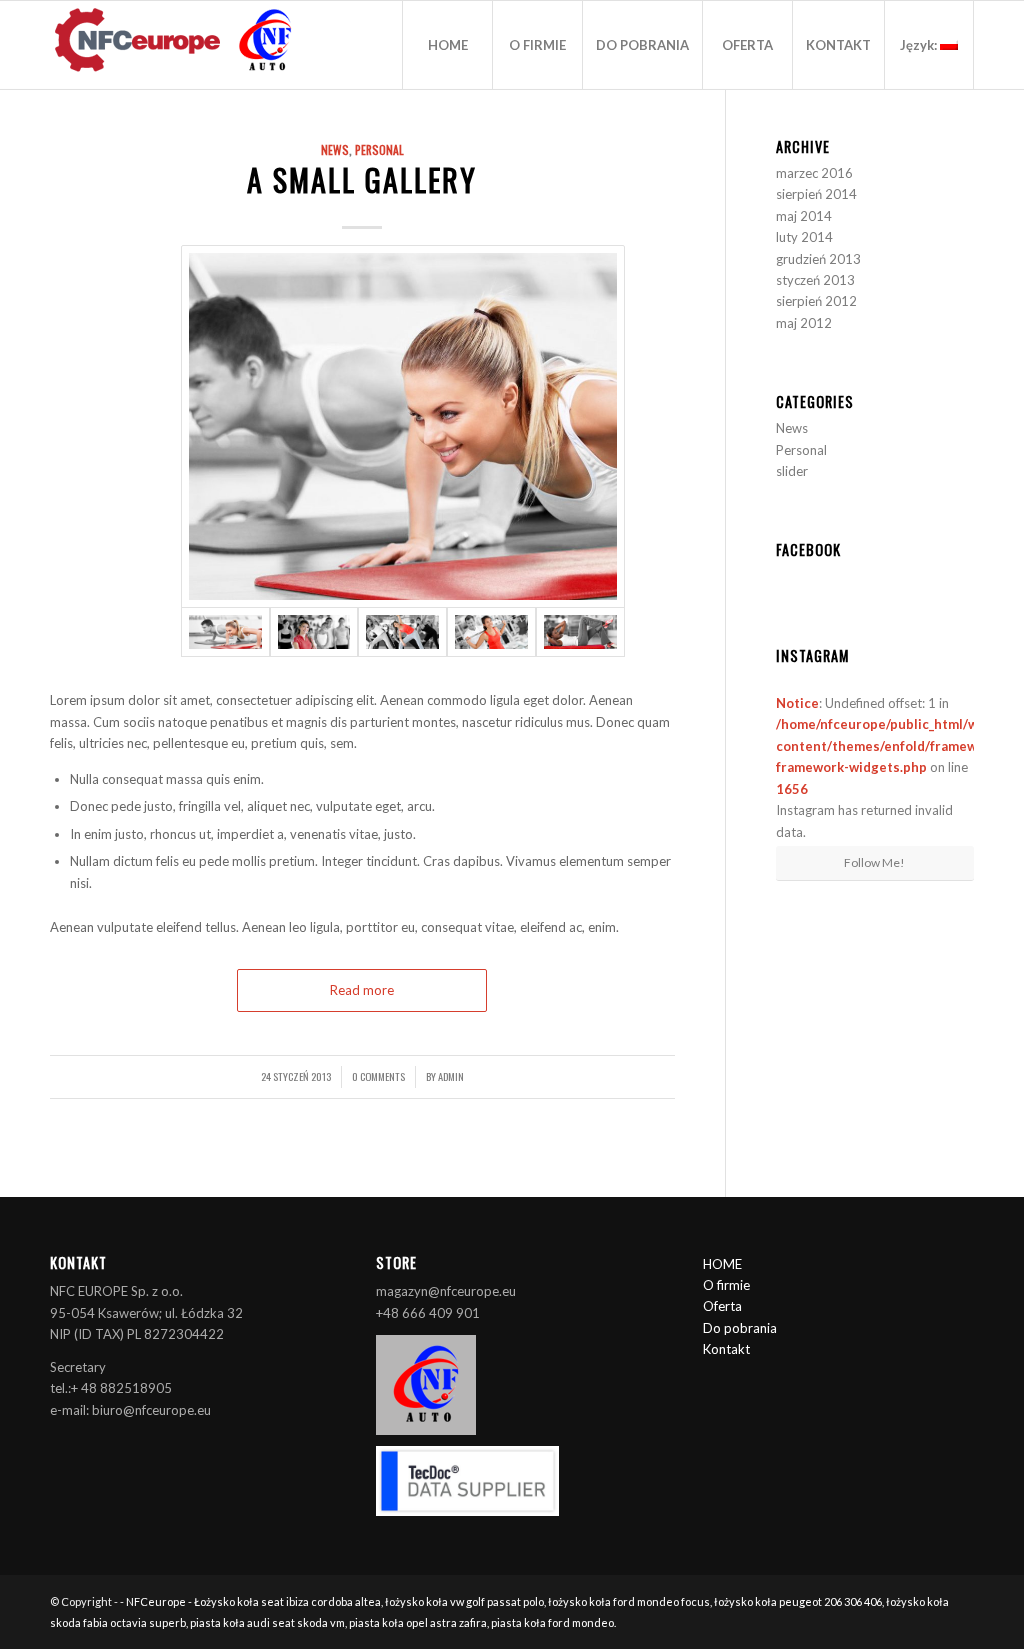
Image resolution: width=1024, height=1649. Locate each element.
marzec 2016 (814, 173)
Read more (362, 990)
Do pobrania (740, 1328)
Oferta (722, 1306)
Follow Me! (874, 862)
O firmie (726, 1285)
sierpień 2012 (816, 301)
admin (451, 1076)
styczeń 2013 (815, 280)
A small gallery (362, 179)
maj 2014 (804, 216)
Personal (379, 149)
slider (792, 471)
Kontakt (726, 1349)
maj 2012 (804, 323)
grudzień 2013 (818, 259)
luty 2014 (804, 237)
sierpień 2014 (816, 194)
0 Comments (378, 1076)
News (335, 149)
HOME (722, 1264)
